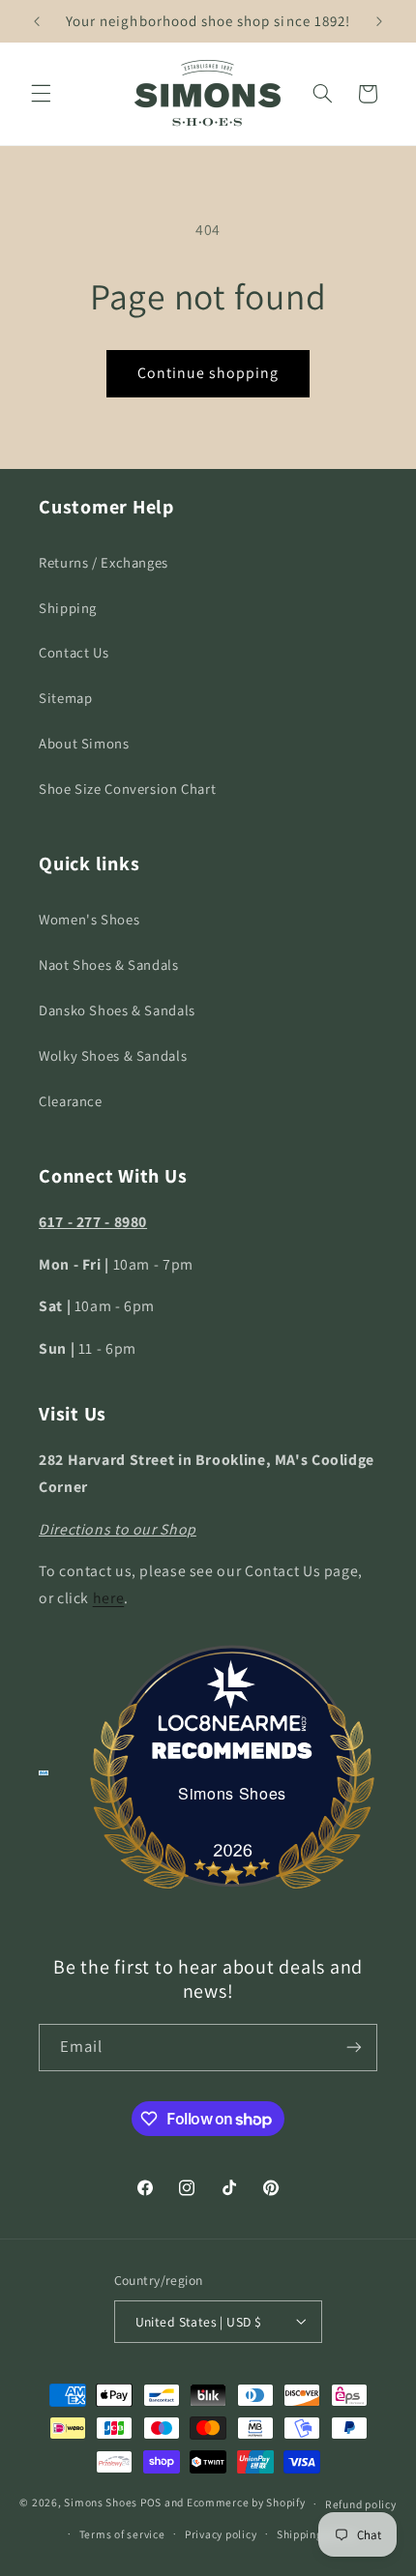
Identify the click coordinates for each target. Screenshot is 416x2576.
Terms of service (122, 2534)
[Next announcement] (379, 21)
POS (151, 2503)
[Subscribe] (354, 2048)
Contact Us (74, 652)
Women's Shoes (89, 919)
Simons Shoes (232, 1793)
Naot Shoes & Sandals (109, 965)
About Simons (84, 743)
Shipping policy (317, 2534)
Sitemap (65, 698)
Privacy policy (221, 2534)
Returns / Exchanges (104, 562)
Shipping (68, 608)
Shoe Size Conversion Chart (127, 789)
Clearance (71, 1101)
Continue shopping (208, 373)
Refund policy (361, 2504)
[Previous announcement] (37, 21)
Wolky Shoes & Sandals (113, 1055)
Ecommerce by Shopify (246, 2503)
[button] (41, 94)
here (109, 1598)
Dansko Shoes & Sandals (117, 1010)
